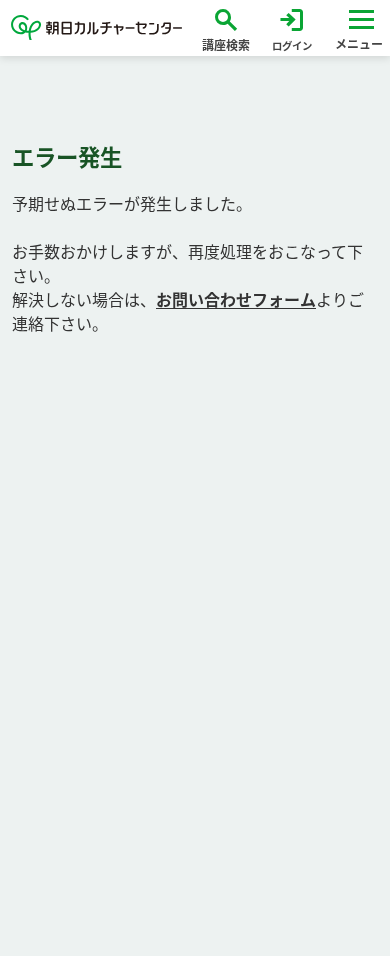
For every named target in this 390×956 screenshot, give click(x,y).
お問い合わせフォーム (236, 300)
